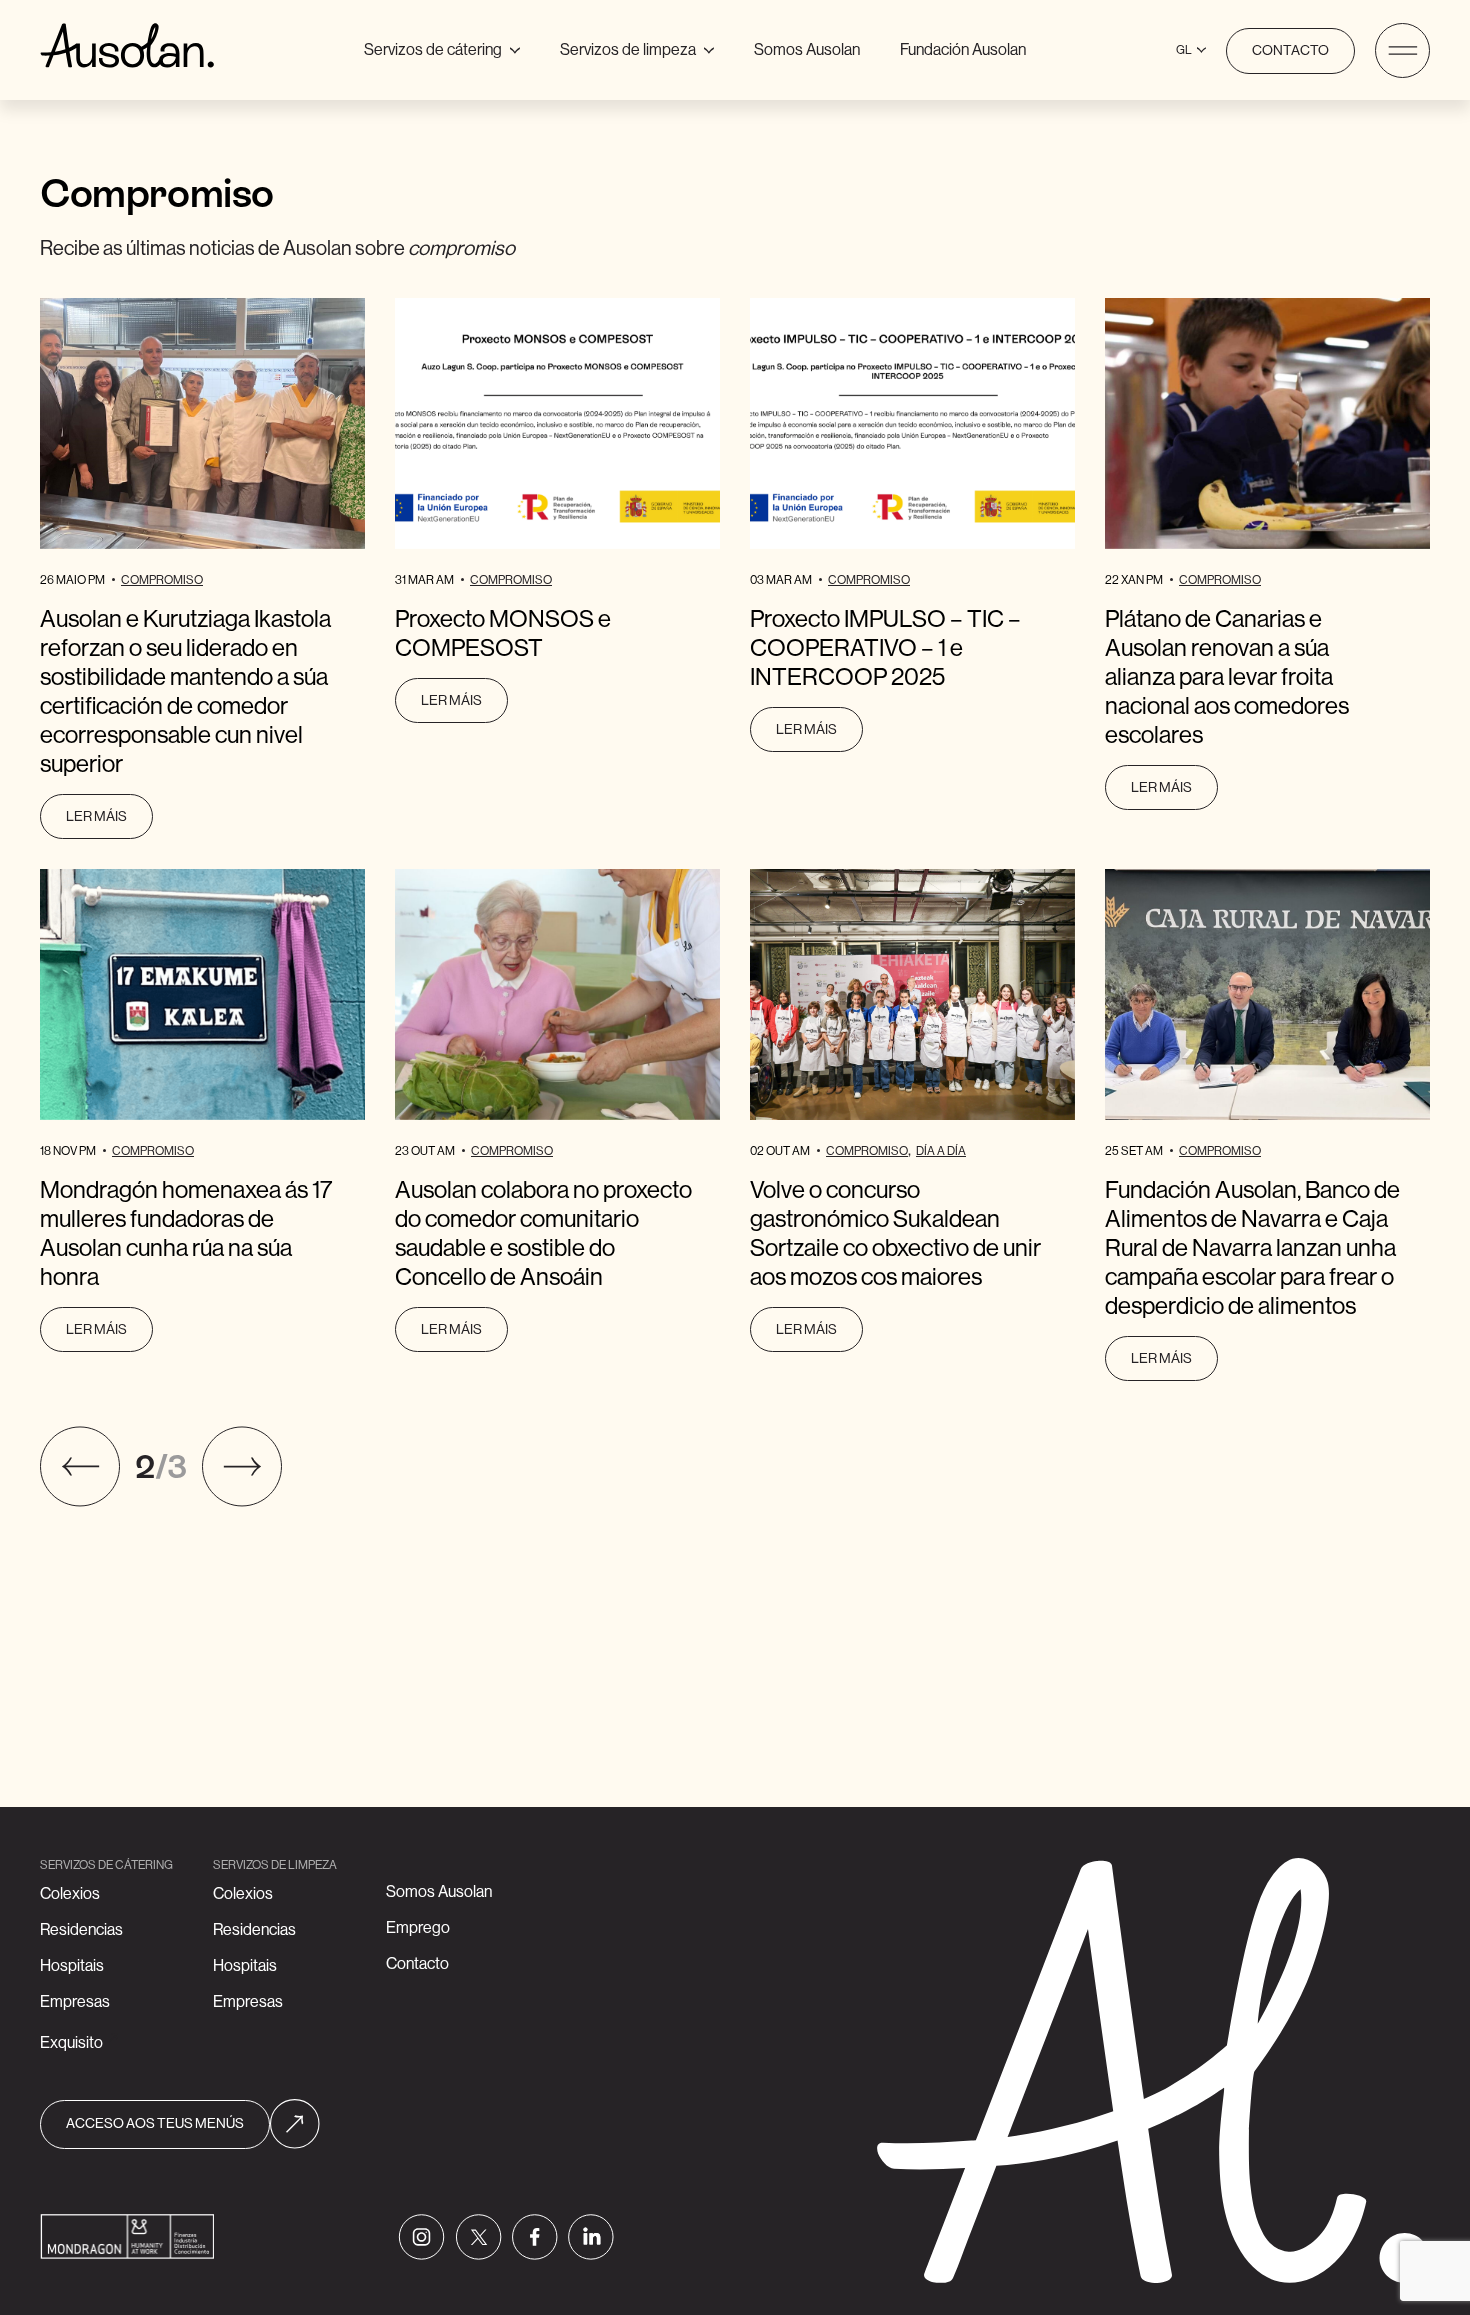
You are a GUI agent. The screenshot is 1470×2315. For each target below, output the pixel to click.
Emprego (418, 1928)
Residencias (81, 1930)
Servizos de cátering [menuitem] (449, 46)
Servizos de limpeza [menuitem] (637, 46)
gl (1184, 50)
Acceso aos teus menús (155, 2124)
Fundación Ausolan (963, 50)
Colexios (70, 1894)
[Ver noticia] (202, 423)
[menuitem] (807, 50)
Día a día (941, 1151)
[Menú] (1402, 50)
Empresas (75, 2002)
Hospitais (72, 1966)
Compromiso (162, 580)
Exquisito (71, 2043)
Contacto (1290, 51)
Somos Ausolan (807, 50)
